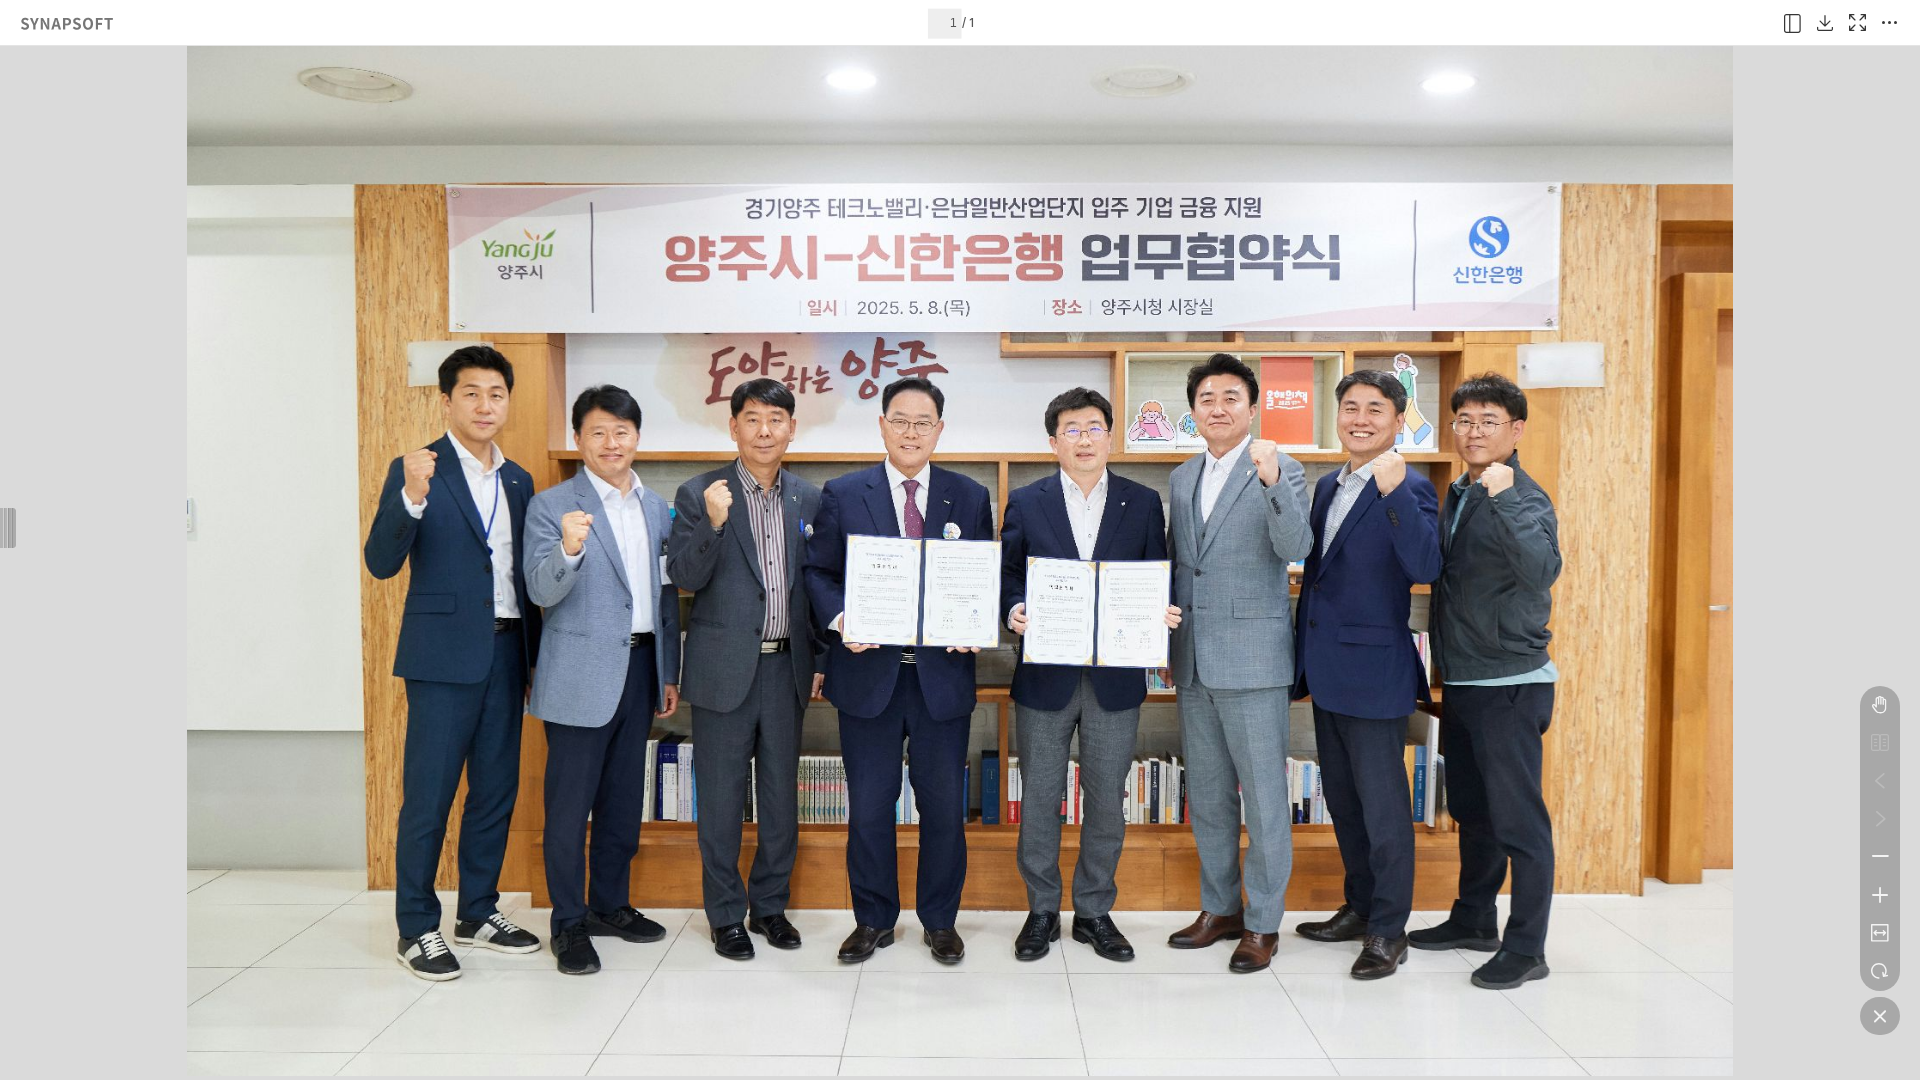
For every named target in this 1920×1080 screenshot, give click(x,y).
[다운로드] (1825, 23)
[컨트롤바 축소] (1880, 1016)
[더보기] (1889, 23)
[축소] (1880, 857)
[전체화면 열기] (1857, 23)
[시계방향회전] (1880, 971)
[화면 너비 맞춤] (1880, 933)
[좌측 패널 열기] (1793, 23)
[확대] (1880, 895)
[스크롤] (1880, 705)
